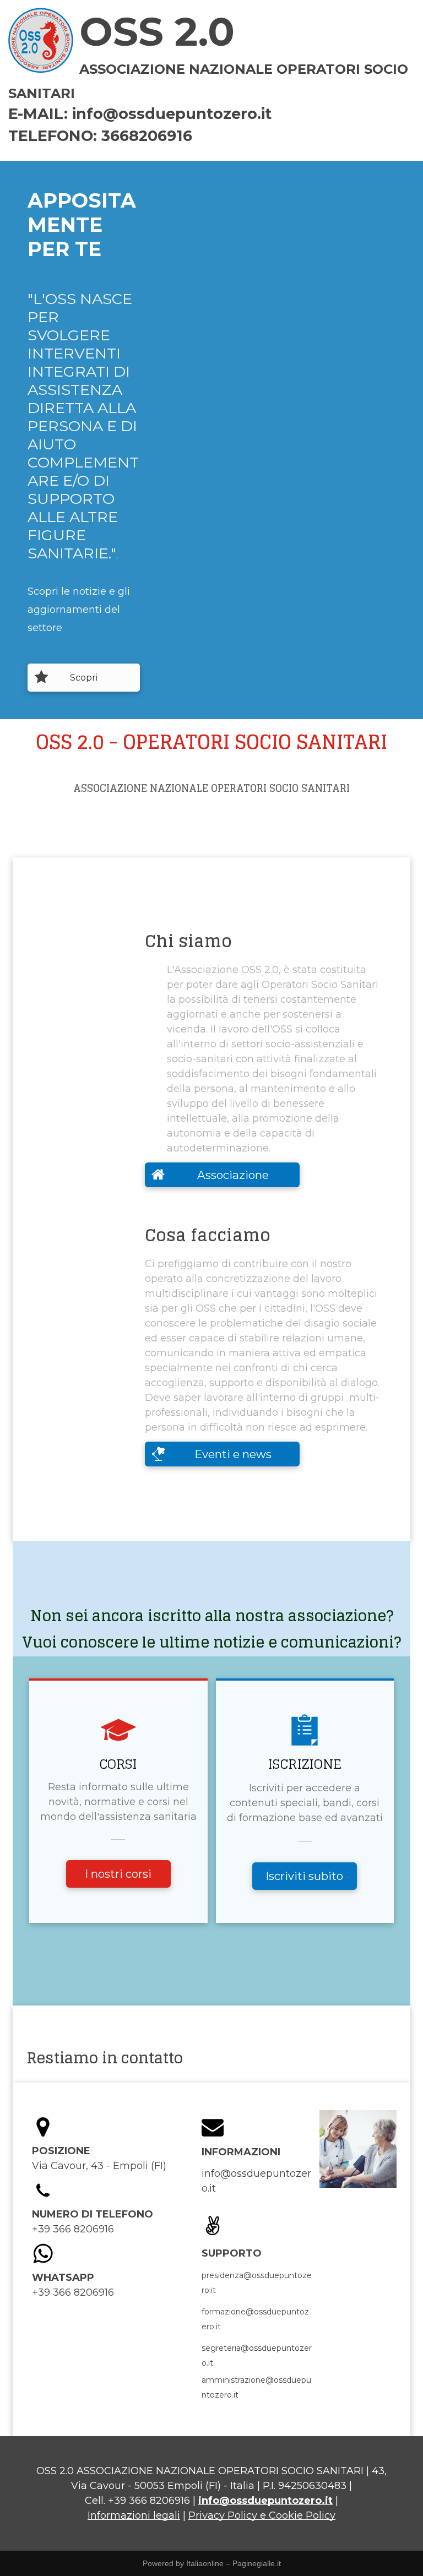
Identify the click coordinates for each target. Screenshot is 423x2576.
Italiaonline (205, 2563)
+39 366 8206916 (149, 2501)
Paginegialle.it (257, 2563)
